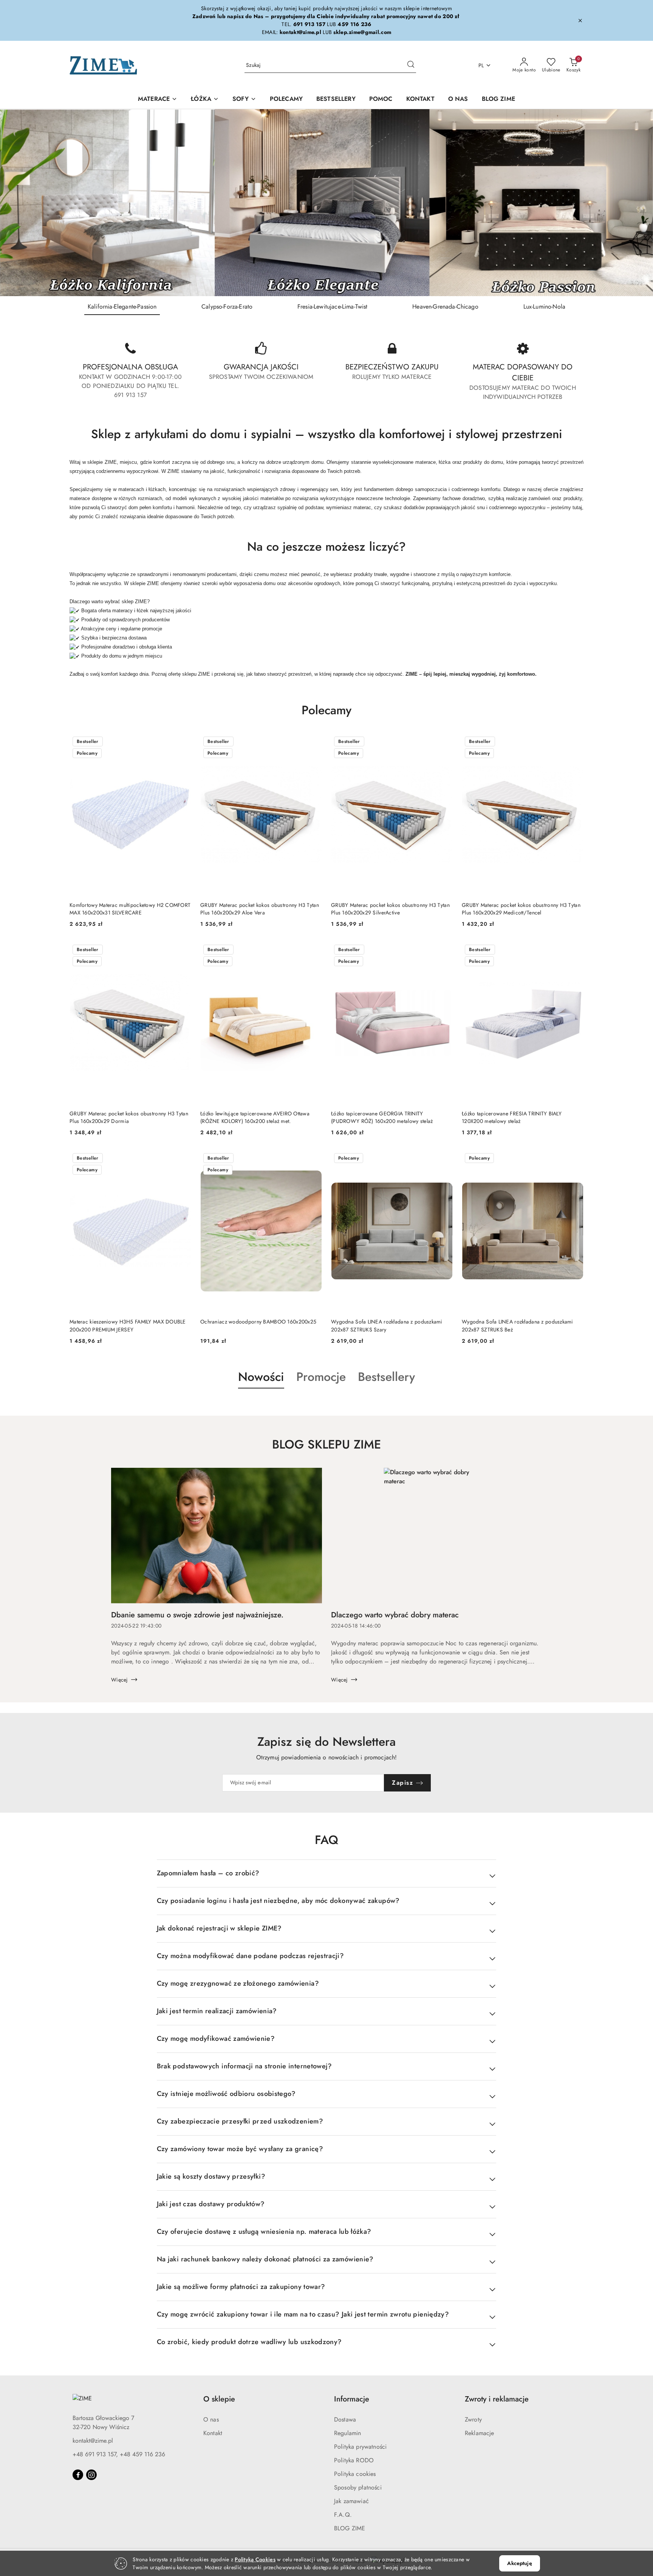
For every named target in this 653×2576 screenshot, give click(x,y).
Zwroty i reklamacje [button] (497, 2399)
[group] (326, 203)
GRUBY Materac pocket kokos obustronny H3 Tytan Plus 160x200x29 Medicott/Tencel (521, 909)
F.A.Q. (343, 2515)
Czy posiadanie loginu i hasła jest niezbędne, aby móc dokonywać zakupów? (278, 1901)
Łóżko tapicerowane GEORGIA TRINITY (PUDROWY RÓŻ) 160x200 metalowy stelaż (382, 1117)
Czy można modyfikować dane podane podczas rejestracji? (250, 1956)
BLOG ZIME (350, 2528)
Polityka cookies (355, 2474)
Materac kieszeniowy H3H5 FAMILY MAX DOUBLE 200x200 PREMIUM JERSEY (128, 1325)
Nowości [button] (261, 1377)
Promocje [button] (321, 1377)
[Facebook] (78, 2475)
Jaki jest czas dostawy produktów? (211, 2204)
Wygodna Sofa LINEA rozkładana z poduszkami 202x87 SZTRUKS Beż (518, 1325)
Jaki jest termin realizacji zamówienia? (217, 2011)
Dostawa (345, 2419)
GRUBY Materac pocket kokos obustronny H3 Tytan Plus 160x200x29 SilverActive (390, 909)
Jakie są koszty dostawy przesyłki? (211, 2176)
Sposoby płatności (358, 2487)
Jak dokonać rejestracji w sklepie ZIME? (219, 1928)
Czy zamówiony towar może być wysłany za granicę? (240, 2149)
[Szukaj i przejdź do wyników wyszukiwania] (411, 65)
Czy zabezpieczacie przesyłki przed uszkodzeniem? (240, 2121)
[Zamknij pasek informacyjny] (580, 20)
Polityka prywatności (360, 2447)
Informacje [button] (352, 2399)
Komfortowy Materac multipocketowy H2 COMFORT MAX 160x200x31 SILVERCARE (130, 909)
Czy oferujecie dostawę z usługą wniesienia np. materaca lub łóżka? (264, 2232)
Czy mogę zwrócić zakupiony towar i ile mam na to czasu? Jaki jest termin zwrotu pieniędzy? (303, 2314)
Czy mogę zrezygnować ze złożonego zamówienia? (238, 1983)
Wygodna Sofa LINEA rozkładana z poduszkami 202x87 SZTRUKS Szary (387, 1325)
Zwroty (473, 2419)
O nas (211, 2419)
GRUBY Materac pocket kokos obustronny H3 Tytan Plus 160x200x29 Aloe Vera (260, 909)
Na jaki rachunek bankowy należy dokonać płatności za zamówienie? (265, 2259)
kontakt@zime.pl (93, 2441)
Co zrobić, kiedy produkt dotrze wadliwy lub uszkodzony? (249, 2342)
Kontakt (213, 2433)
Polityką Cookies (255, 2559)
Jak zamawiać (351, 2501)
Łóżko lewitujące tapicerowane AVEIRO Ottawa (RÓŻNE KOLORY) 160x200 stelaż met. (255, 1117)
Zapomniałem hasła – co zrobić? (208, 1873)
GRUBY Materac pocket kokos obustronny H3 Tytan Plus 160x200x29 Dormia (129, 1117)
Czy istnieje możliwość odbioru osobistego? (226, 2094)
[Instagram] (91, 2475)
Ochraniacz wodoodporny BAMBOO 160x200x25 (258, 1322)
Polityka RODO (354, 2460)
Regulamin (347, 2433)
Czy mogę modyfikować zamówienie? (216, 2039)
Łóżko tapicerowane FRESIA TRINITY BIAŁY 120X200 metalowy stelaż (512, 1117)
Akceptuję (519, 2563)
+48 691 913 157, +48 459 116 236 (119, 2454)
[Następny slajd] (636, 203)
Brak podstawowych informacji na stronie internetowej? (244, 2066)
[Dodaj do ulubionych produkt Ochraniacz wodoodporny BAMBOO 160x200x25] (313, 1159)
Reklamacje (480, 2433)
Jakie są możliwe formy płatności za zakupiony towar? (241, 2287)
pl (481, 65)
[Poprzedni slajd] (17, 203)
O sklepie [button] (219, 2399)
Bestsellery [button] (386, 1377)
